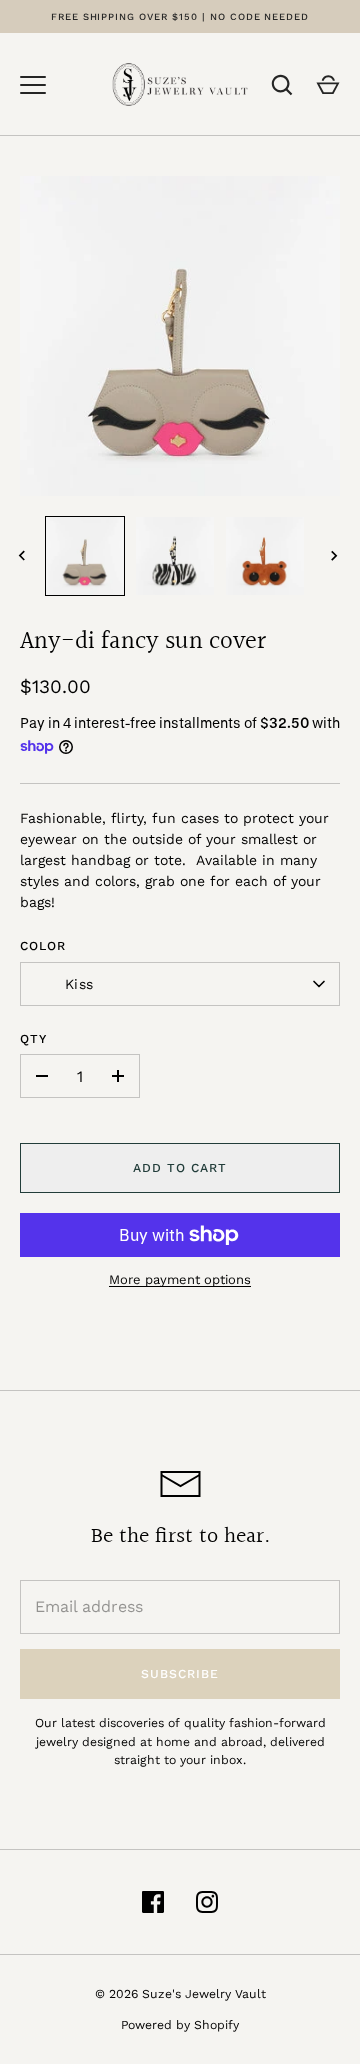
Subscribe (180, 1674)
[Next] (336, 556)
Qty (33, 1039)
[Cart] (328, 85)
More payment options (180, 1279)
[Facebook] (153, 1902)
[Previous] (24, 556)
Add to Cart (180, 1168)
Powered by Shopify (180, 2025)
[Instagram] (207, 1902)
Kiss (79, 984)
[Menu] (33, 85)
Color (43, 946)
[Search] (282, 85)
